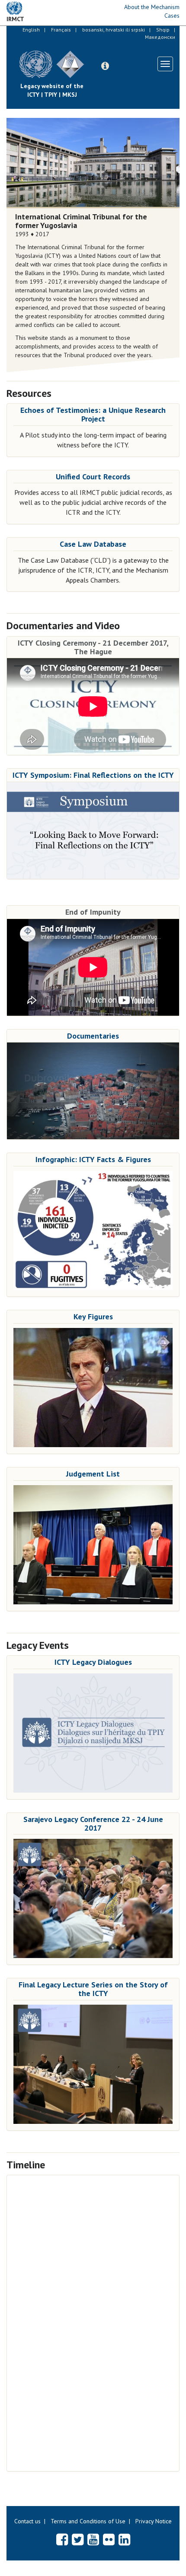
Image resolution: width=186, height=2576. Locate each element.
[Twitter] (78, 2539)
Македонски (160, 37)
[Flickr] (109, 2539)
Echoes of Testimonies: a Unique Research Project (93, 414)
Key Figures (93, 1317)
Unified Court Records (93, 477)
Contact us (27, 2521)
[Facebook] (62, 2539)
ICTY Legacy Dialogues (93, 1662)
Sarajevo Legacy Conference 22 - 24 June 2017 (93, 1823)
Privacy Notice (154, 2521)
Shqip (163, 30)
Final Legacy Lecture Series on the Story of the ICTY (93, 1989)
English (31, 30)
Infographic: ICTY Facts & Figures (93, 1159)
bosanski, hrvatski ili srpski (114, 30)
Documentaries (93, 1036)
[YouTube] (93, 2539)
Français (61, 30)
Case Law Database (93, 544)
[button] (105, 66)
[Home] (91, 58)
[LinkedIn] (124, 2539)
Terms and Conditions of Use (88, 2521)
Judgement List (93, 1474)
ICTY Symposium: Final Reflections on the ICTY (93, 775)
